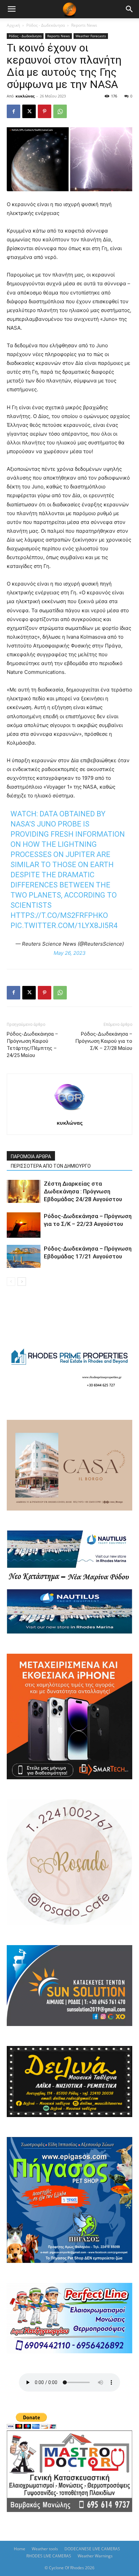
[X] (29, 111)
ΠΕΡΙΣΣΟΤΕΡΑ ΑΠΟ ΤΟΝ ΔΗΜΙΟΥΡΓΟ (51, 1166)
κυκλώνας (25, 96)
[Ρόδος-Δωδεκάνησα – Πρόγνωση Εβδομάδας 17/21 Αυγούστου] (24, 1257)
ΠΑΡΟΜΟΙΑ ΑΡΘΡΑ (31, 1157)
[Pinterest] (45, 111)
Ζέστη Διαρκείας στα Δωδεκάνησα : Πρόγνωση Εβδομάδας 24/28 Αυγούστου (83, 1191)
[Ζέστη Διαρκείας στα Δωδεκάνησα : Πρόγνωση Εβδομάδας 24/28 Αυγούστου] (24, 1192)
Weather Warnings (95, 2556)
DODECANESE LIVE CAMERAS (92, 2549)
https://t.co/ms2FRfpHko (59, 915)
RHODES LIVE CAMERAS (49, 2556)
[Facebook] (13, 111)
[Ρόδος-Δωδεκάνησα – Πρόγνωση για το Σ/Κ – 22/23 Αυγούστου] (24, 1225)
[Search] (130, 9)
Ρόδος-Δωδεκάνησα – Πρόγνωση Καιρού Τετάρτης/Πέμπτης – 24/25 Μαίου (32, 1045)
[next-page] (22, 1282)
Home (20, 2549)
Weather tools (45, 2549)
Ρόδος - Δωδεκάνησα (46, 25)
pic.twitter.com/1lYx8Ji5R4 (64, 926)
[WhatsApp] (60, 111)
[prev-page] (11, 1282)
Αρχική (13, 25)
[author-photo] (69, 1113)
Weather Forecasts (91, 36)
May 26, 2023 (70, 953)
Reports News (84, 25)
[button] (11, 9)
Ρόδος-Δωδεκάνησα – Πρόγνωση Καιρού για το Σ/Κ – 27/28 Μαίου (104, 1041)
